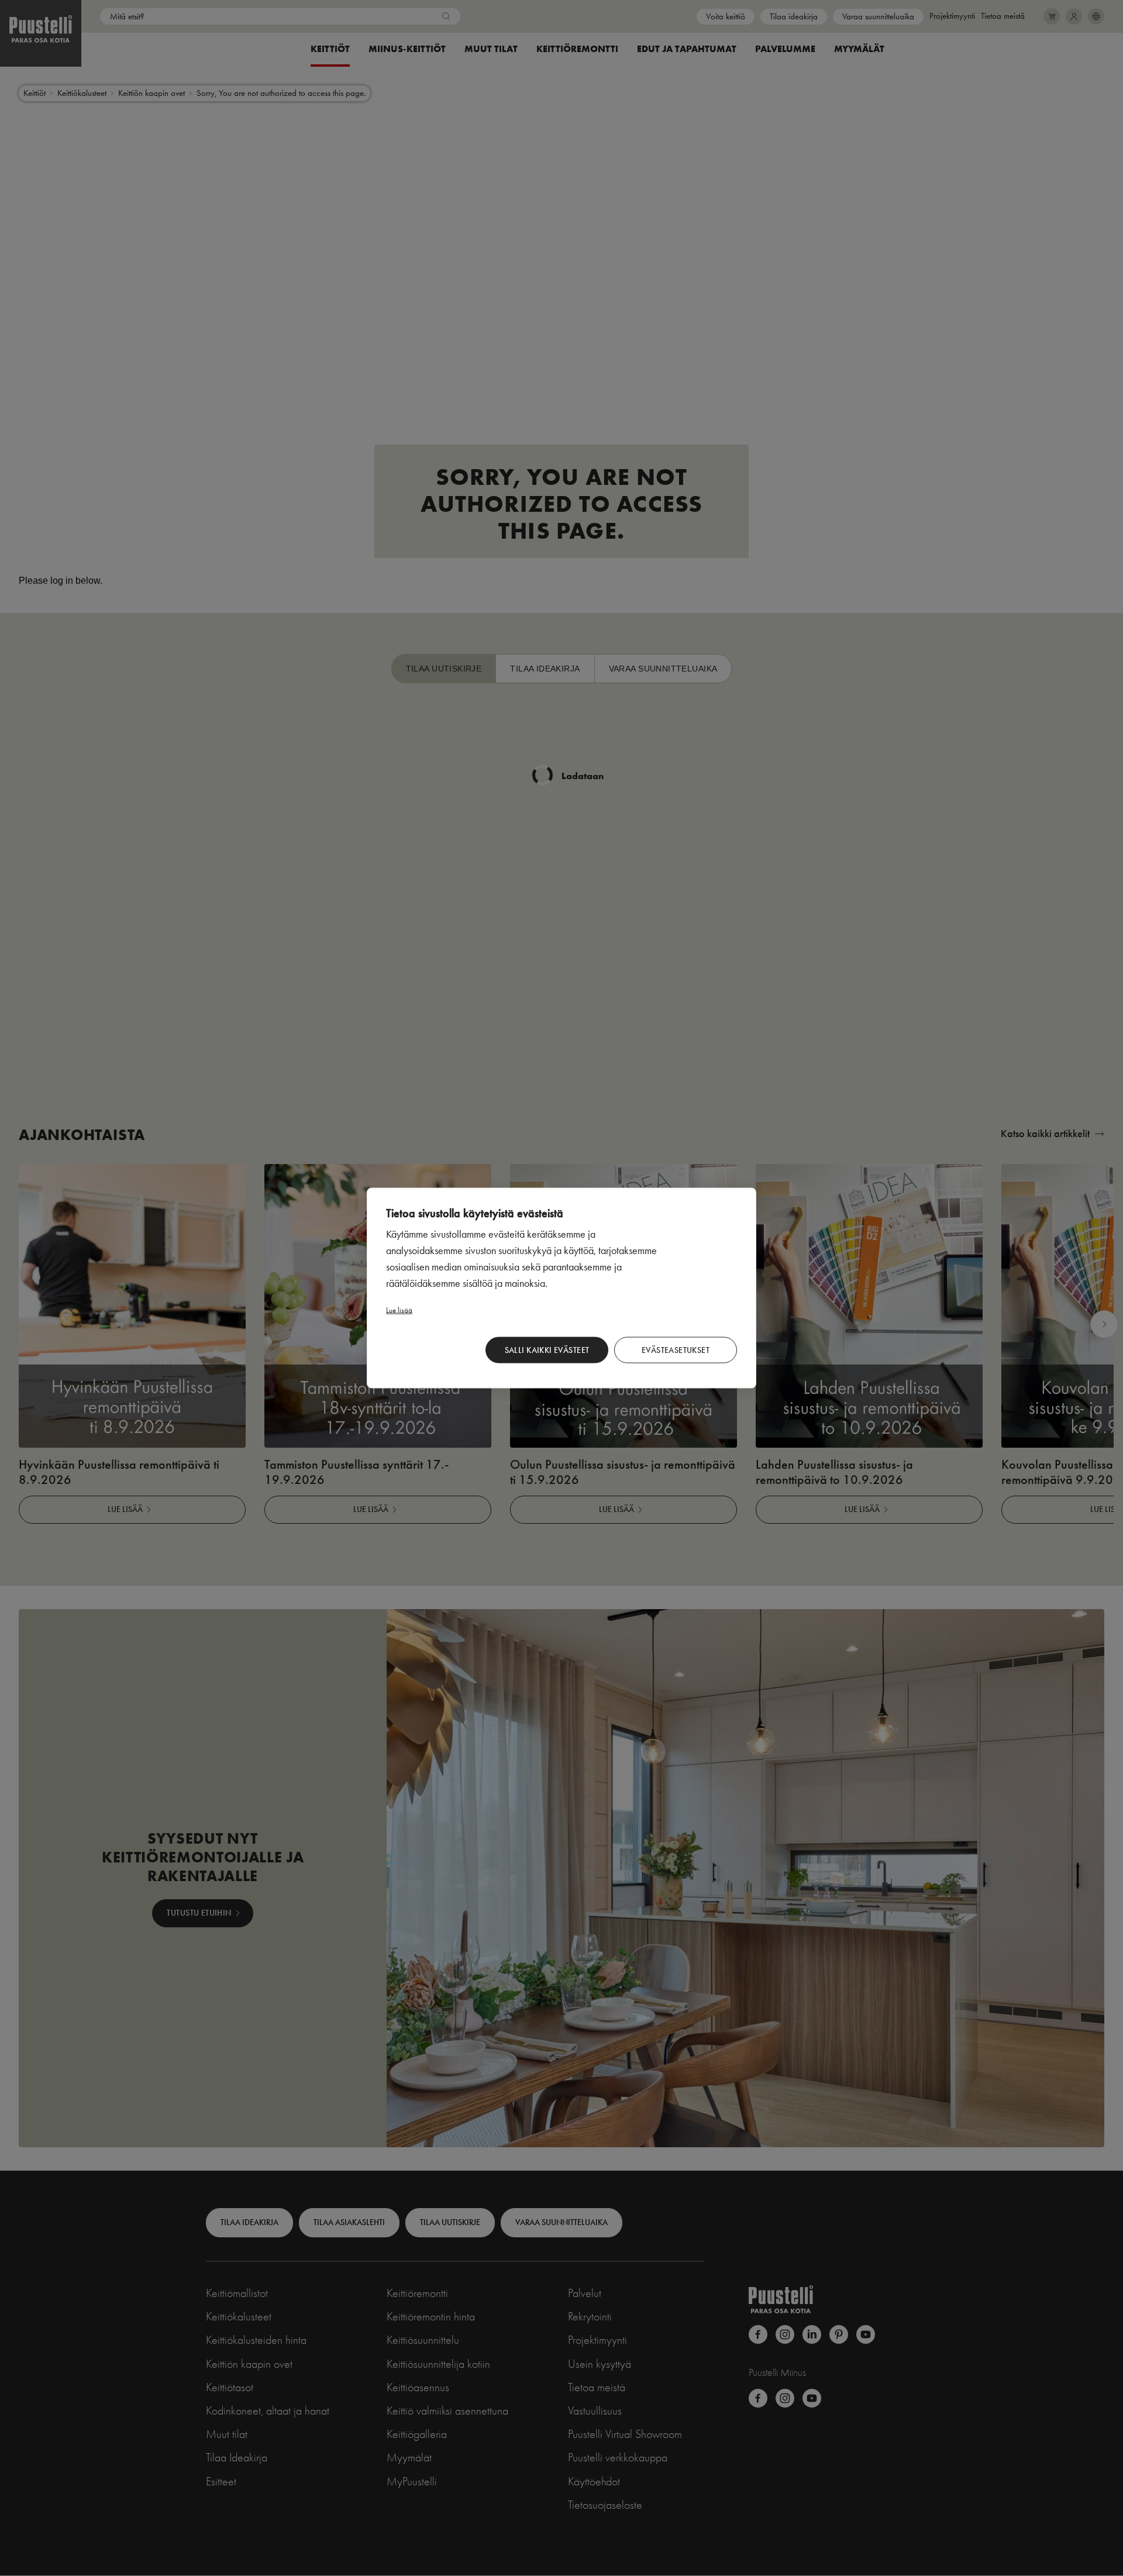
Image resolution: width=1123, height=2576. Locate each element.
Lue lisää (399, 1310)
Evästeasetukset (676, 1350)
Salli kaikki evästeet (547, 1350)
